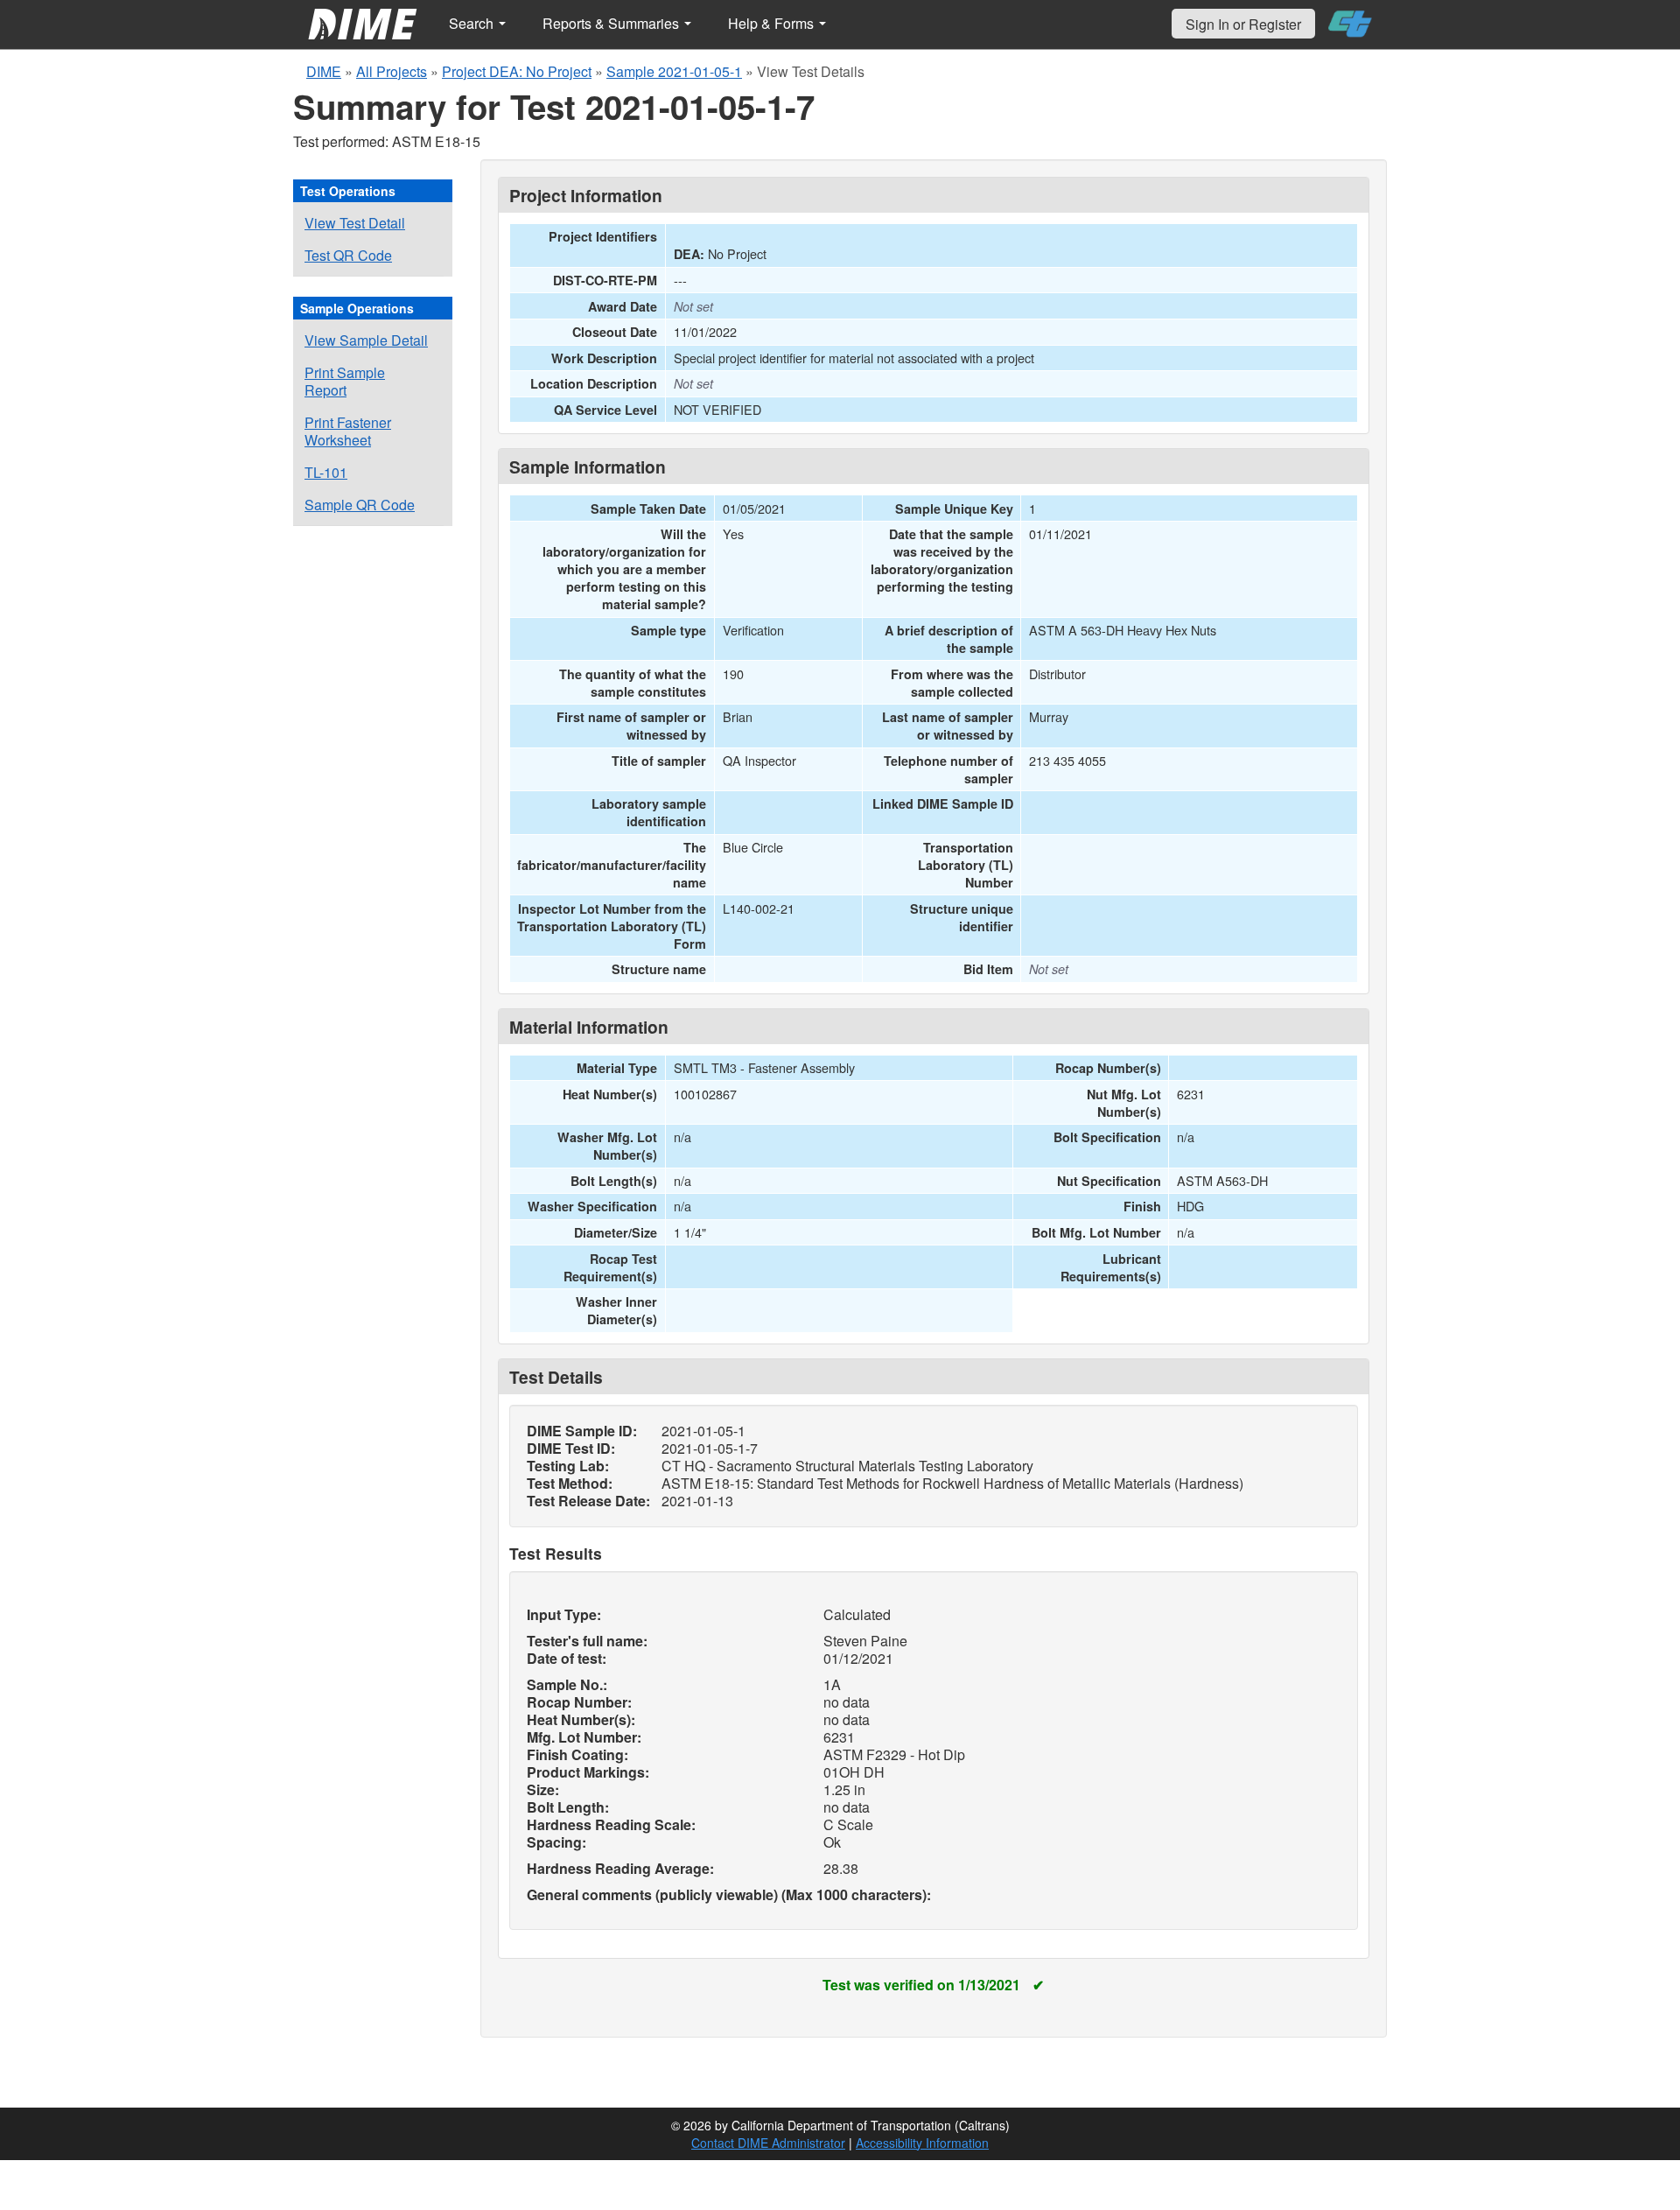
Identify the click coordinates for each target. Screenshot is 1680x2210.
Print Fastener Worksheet (348, 431)
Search (473, 23)
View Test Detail (355, 223)
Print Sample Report (345, 381)
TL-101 (326, 472)
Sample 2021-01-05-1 (674, 71)
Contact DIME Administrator (768, 2143)
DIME (324, 71)
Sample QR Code (360, 505)
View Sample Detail (366, 340)
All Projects (392, 71)
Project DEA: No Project (517, 71)
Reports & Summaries (612, 23)
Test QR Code (348, 255)
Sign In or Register (1243, 24)
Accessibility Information (922, 2143)
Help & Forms (773, 23)
